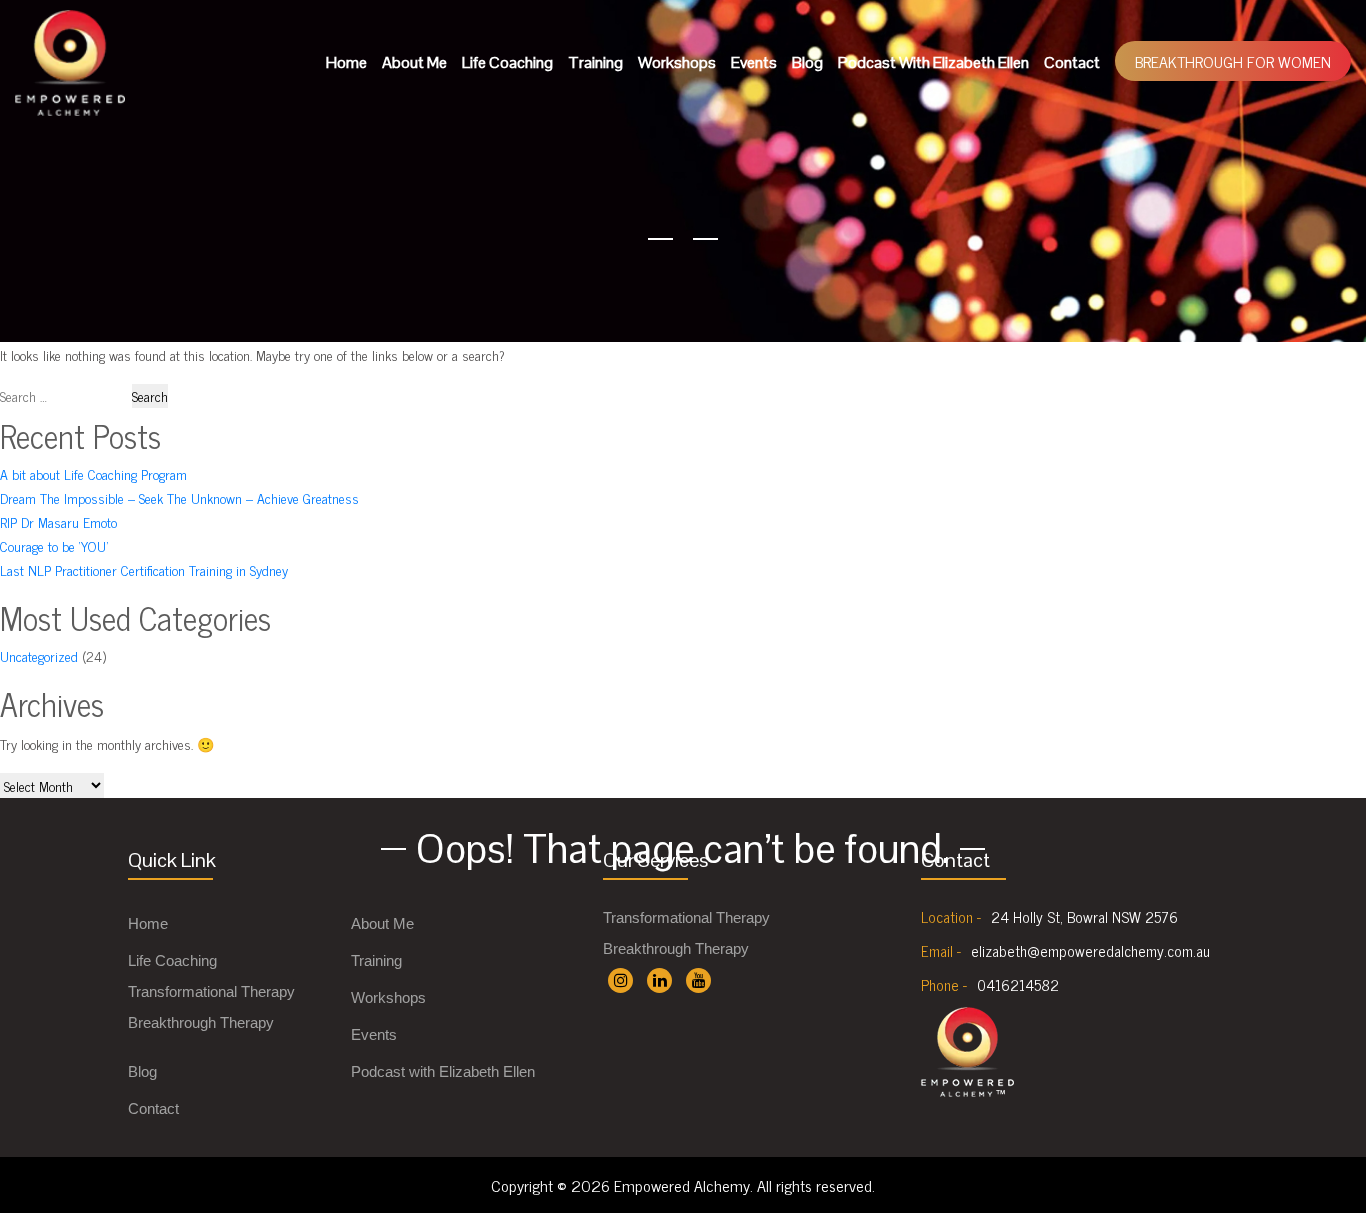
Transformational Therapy (211, 991)
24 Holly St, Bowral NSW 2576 (1084, 917)
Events (754, 62)
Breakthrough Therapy (201, 1022)
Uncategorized (39, 655)
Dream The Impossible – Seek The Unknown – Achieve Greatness (179, 497)
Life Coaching (507, 62)
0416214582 (1018, 985)
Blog (807, 62)
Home (346, 62)
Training (595, 62)
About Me (414, 62)
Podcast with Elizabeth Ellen (933, 62)
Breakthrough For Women (1233, 61)
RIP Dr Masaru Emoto (58, 521)
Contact (1072, 62)
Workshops (677, 62)
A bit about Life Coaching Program (93, 473)
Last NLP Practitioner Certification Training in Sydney (144, 569)
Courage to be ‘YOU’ (54, 545)
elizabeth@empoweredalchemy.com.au (1090, 951)
